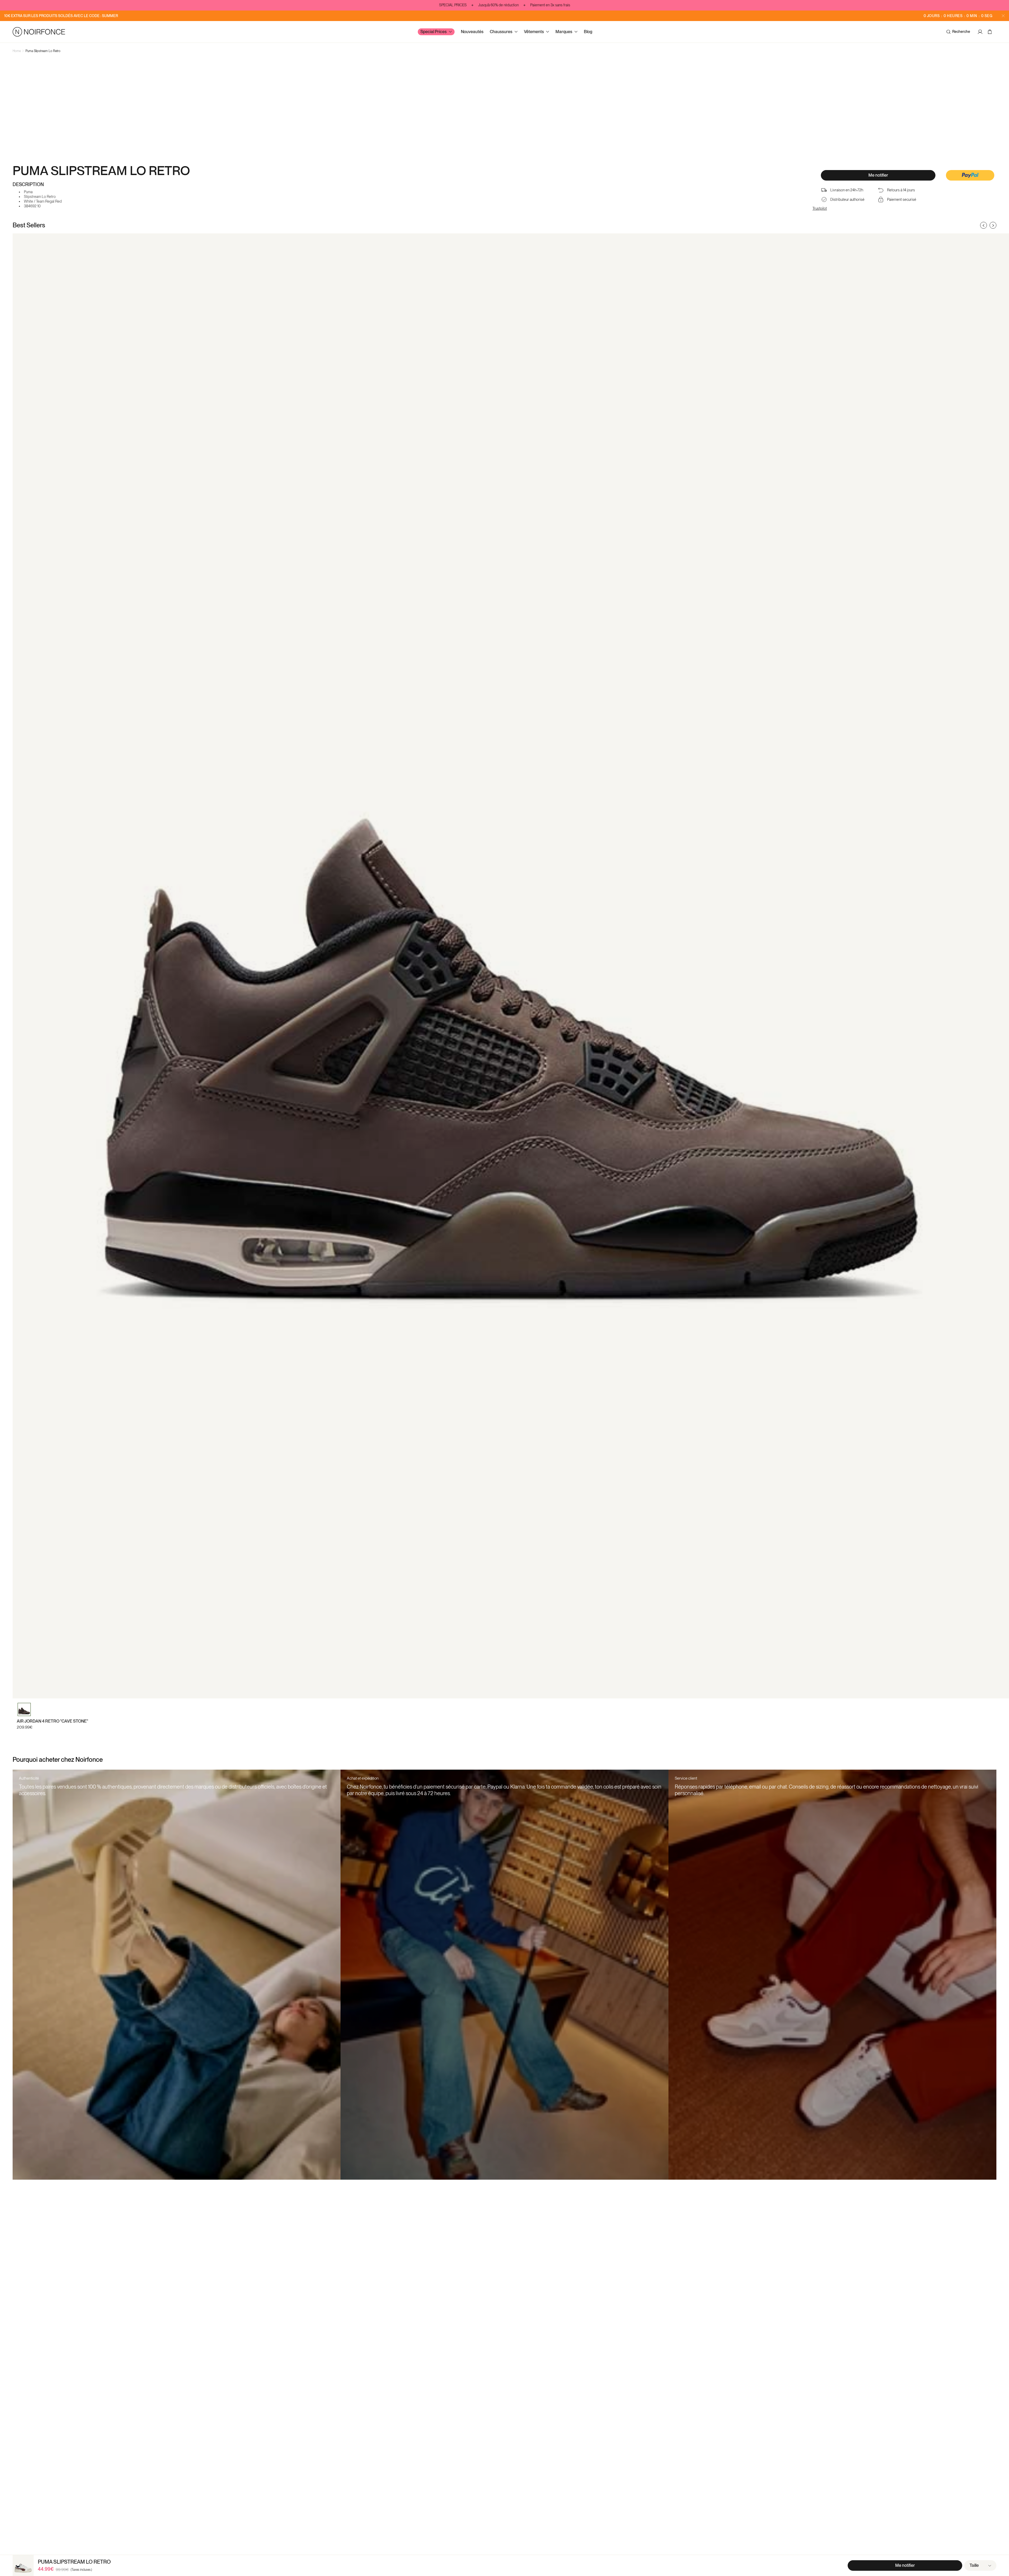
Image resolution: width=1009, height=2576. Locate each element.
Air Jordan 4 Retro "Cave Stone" (52, 1721)
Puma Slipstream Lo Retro (43, 51)
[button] (970, 176)
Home (17, 51)
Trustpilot (820, 208)
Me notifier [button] (878, 175)
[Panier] (990, 32)
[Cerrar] (1003, 16)
